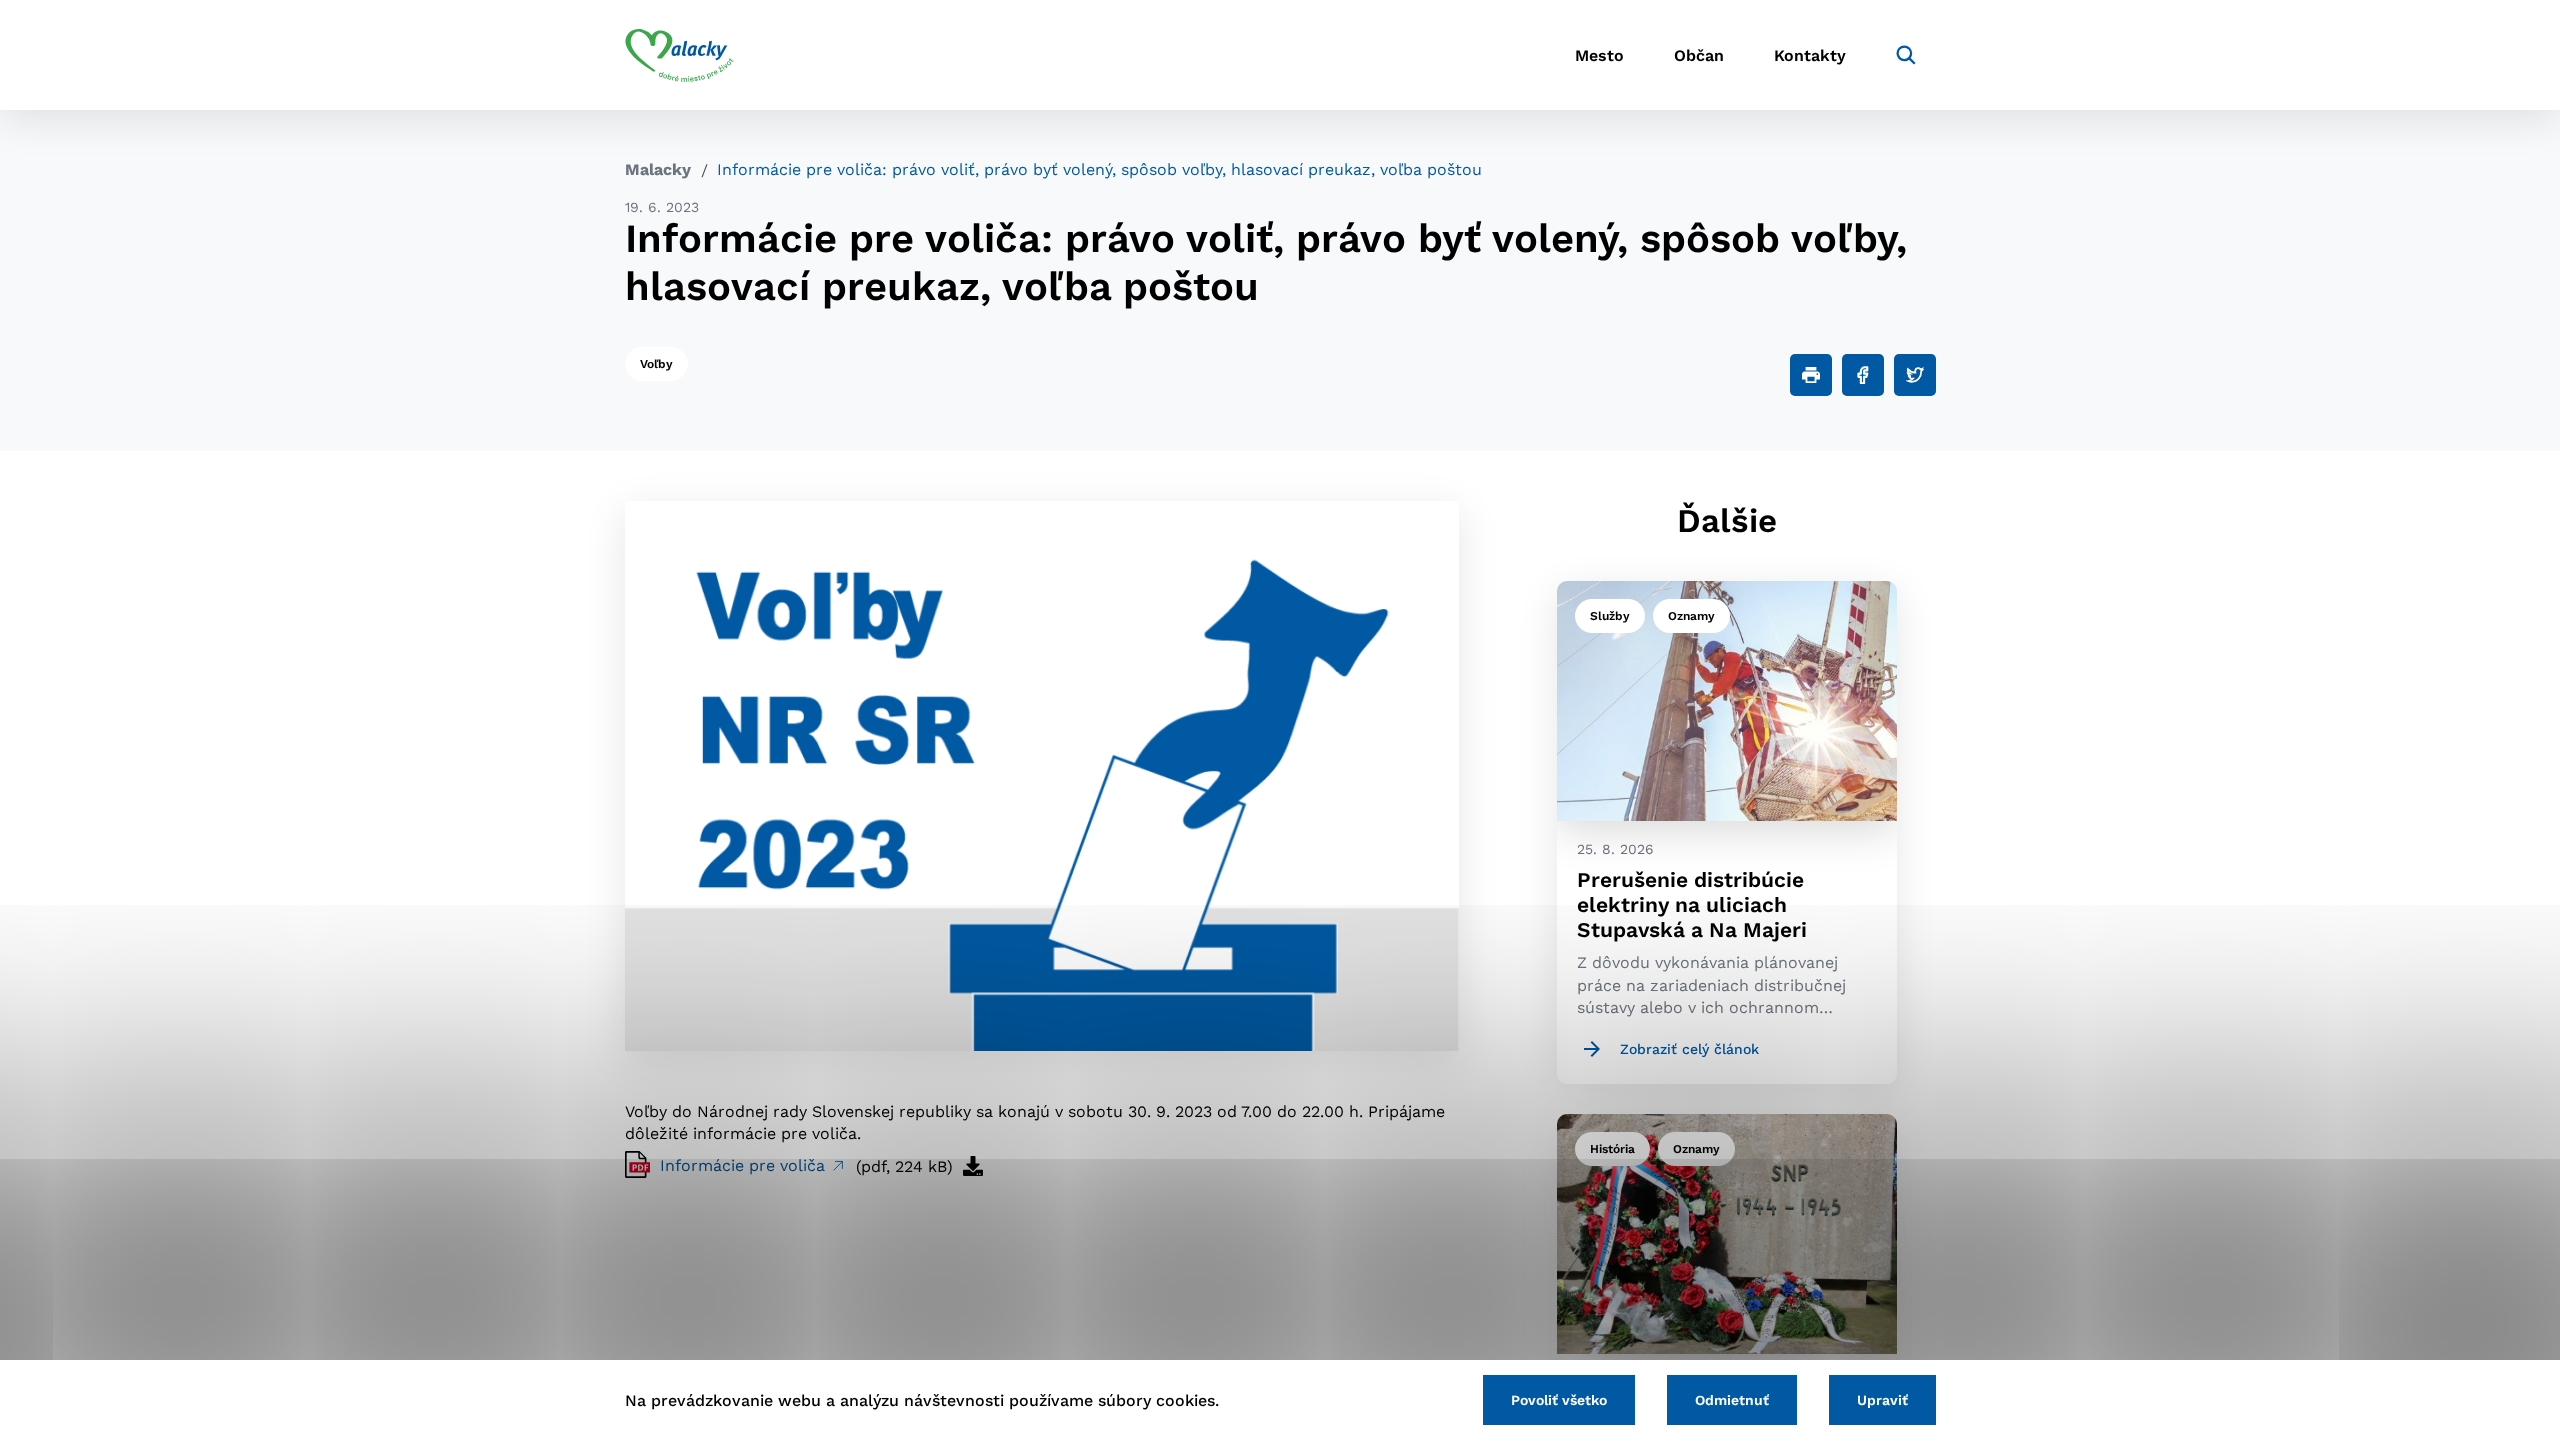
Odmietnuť (1732, 1400)
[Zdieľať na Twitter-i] (1915, 375)
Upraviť (1882, 1400)
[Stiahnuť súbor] (973, 1166)
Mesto (1599, 55)
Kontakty (1810, 55)
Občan (1699, 55)
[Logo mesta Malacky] (679, 55)
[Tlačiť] (1811, 375)
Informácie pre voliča (745, 1165)
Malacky (658, 169)
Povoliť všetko (1559, 1400)
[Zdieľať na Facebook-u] (1863, 375)
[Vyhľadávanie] (1906, 55)
